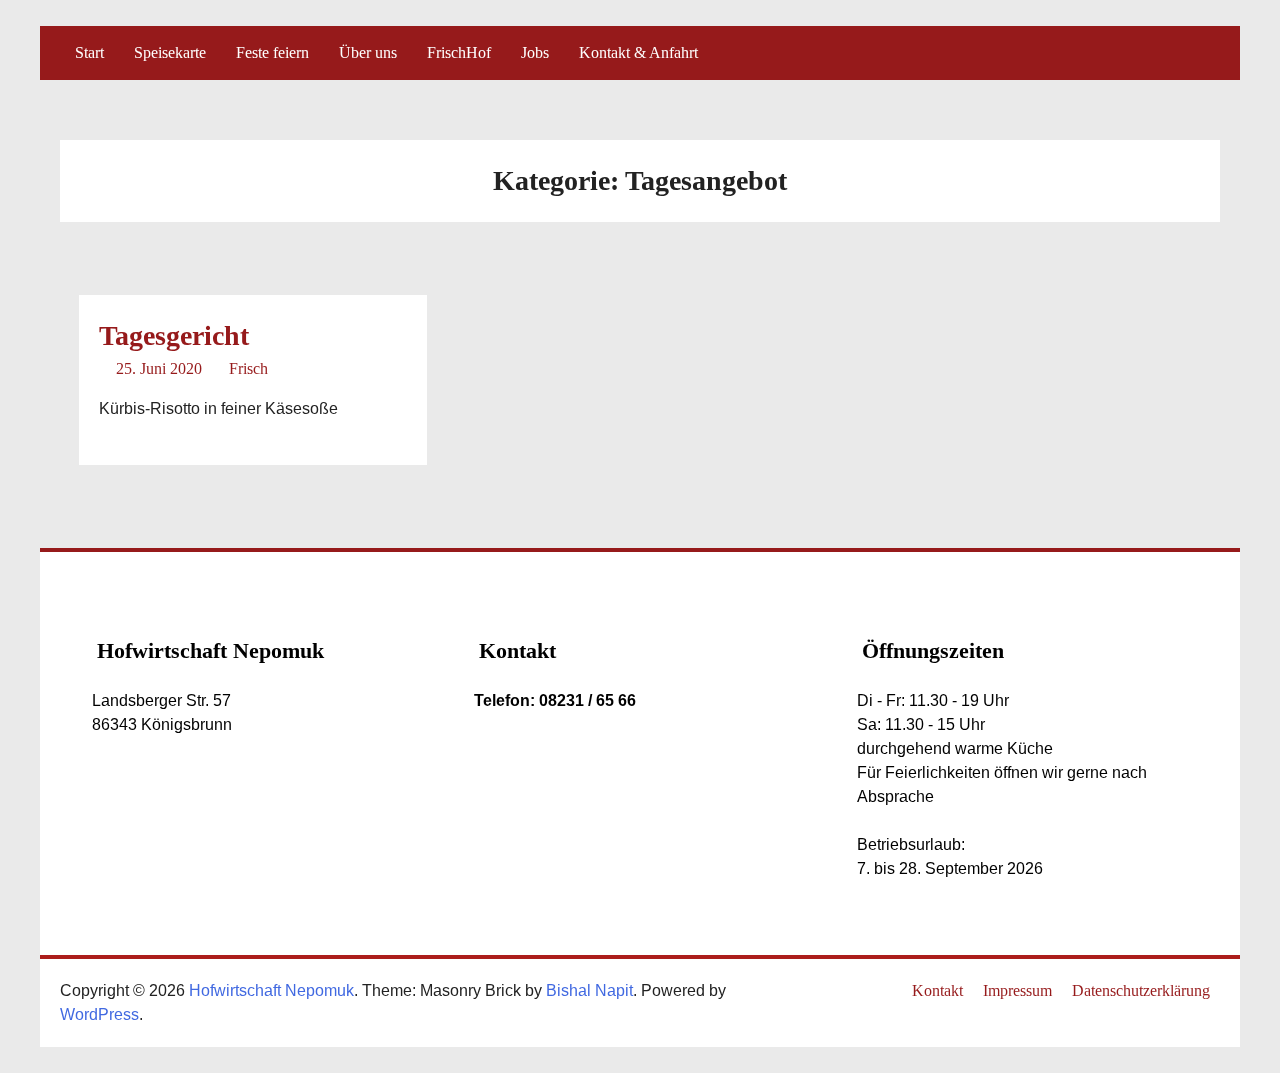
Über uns (368, 52)
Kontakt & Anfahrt (638, 52)
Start (89, 52)
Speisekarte (170, 52)
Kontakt (937, 990)
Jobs (535, 52)
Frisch (248, 368)
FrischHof (459, 52)
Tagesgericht (174, 335)
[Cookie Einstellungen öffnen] (44, 1047)
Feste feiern (272, 52)
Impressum (1017, 990)
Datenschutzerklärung (1141, 990)
